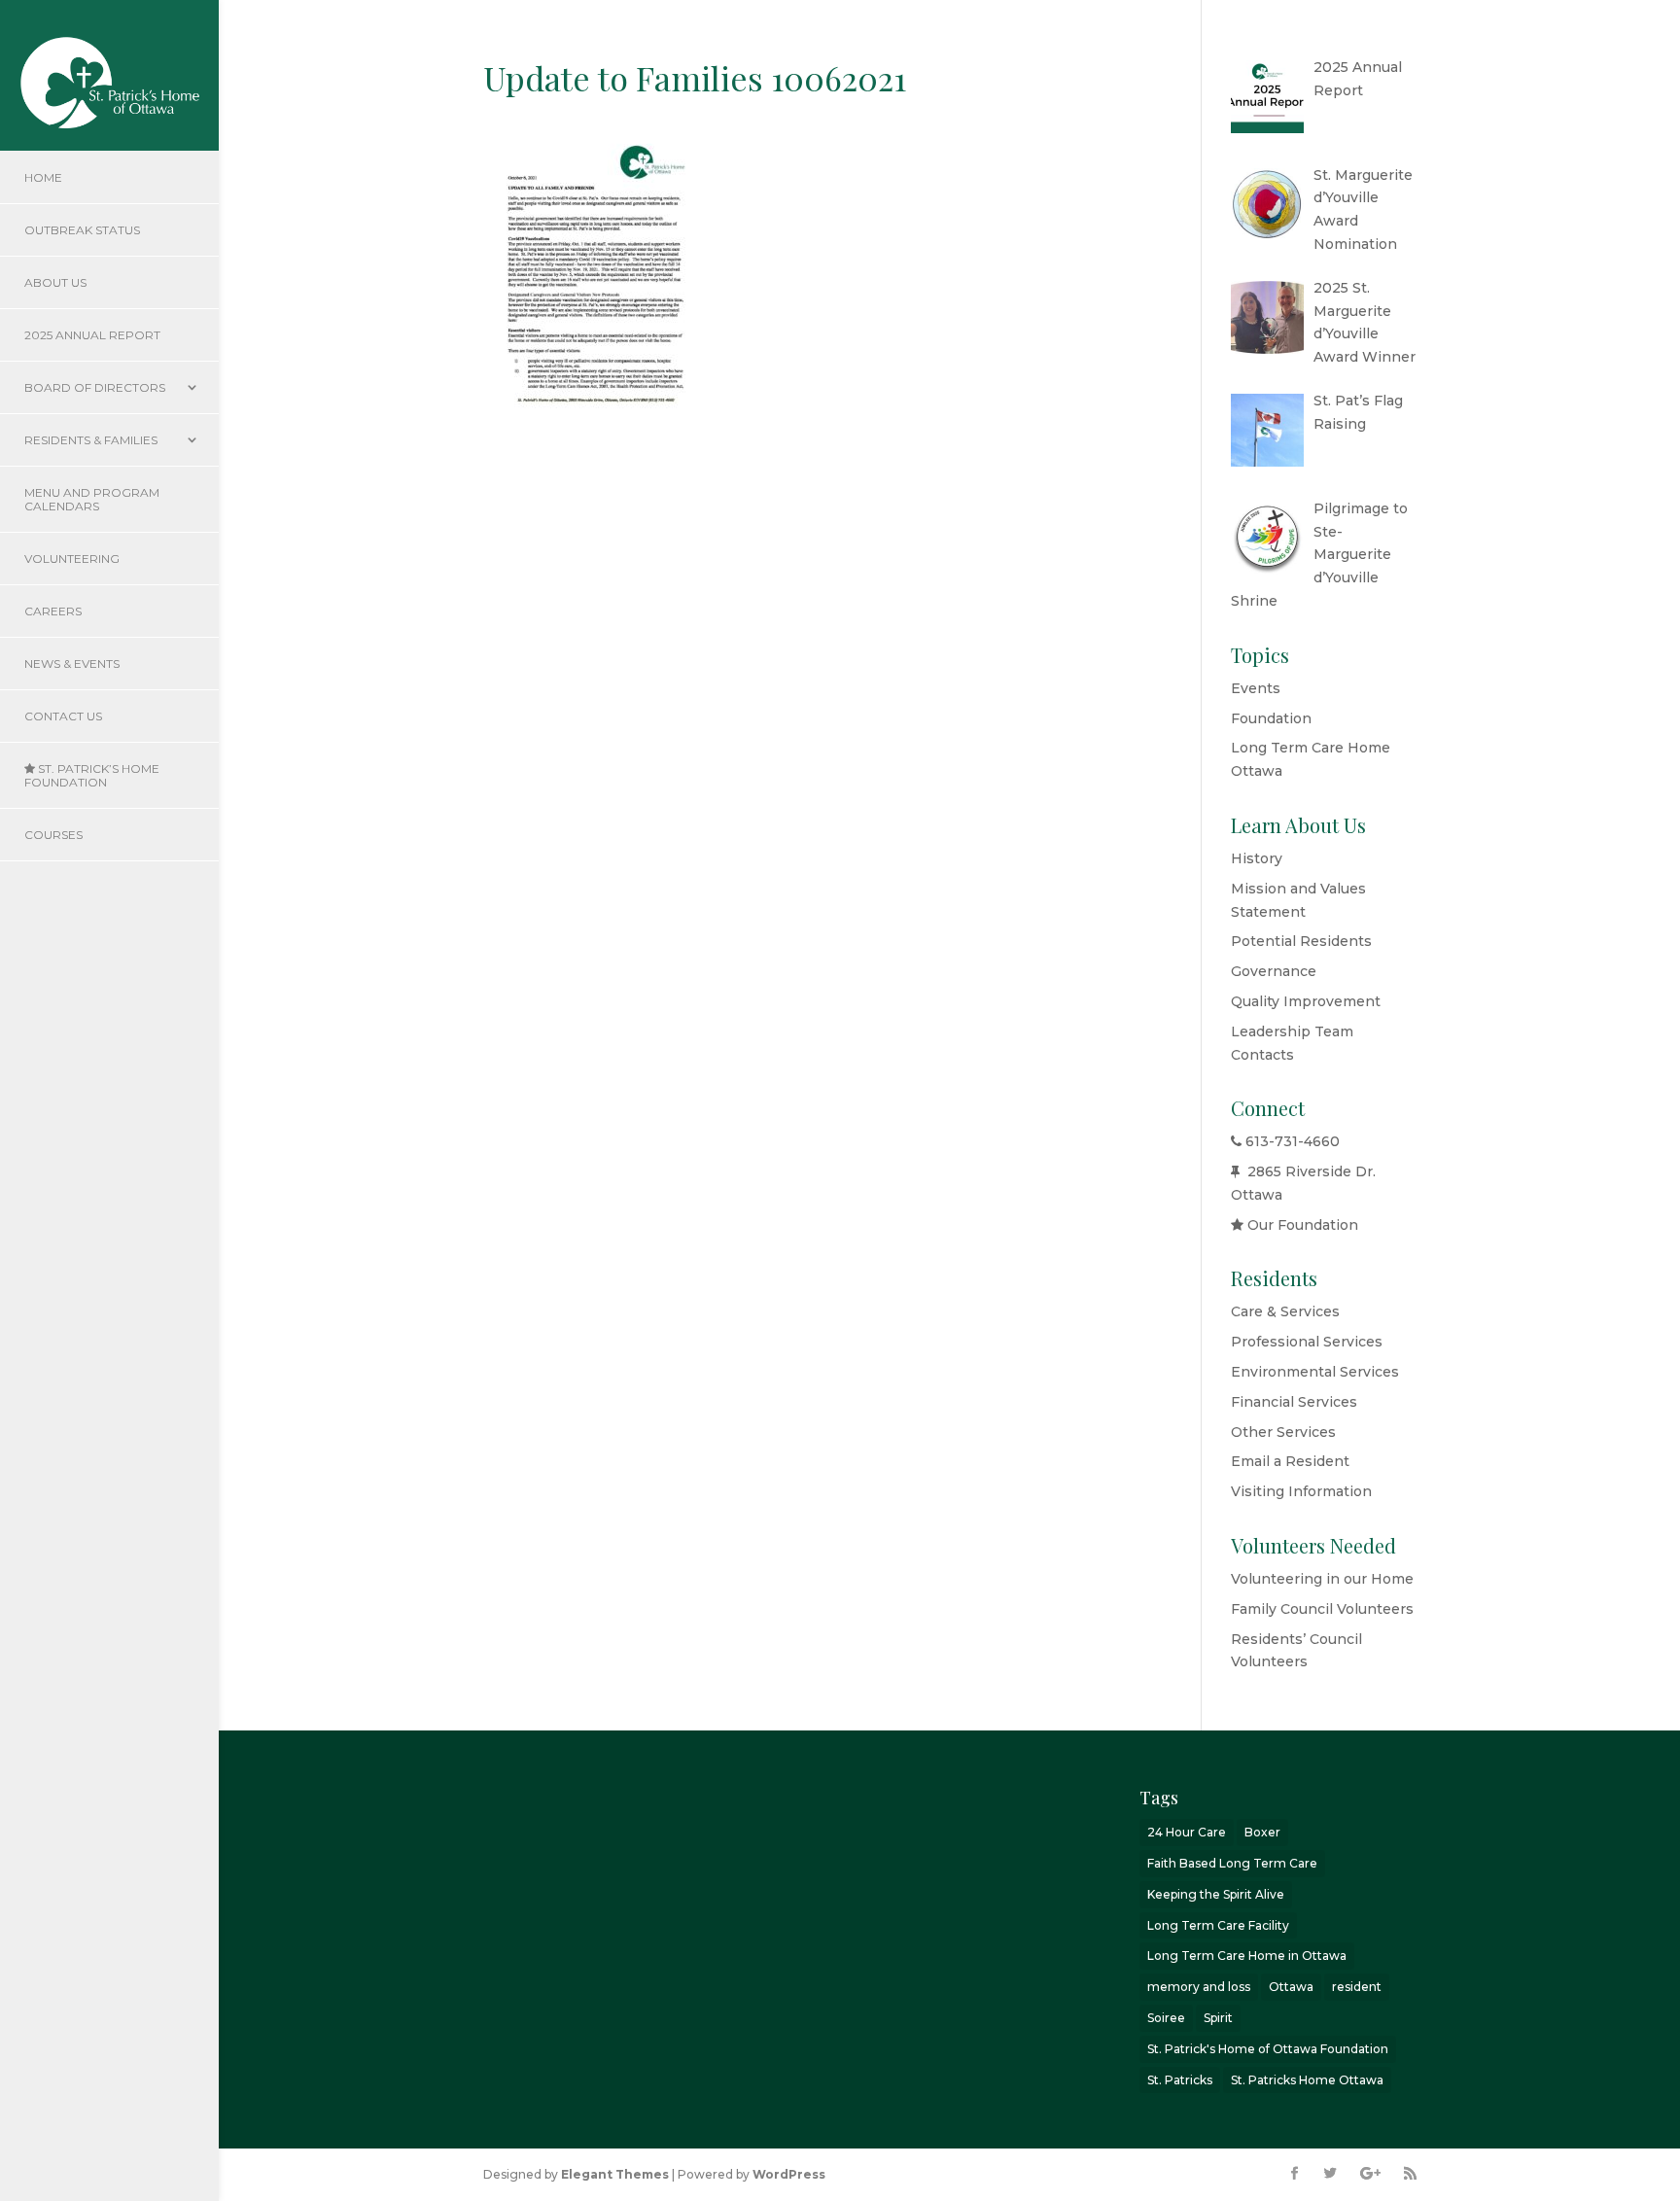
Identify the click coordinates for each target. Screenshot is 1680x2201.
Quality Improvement (1306, 1001)
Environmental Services (1315, 1372)
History (1257, 858)
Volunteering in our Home (1322, 1579)
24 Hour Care (1187, 1832)
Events (1256, 688)
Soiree (1166, 2018)
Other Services (1283, 1432)
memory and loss (1199, 1987)
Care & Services (1285, 1311)
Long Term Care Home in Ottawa (1247, 1956)
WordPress (789, 2174)
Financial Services (1294, 1402)
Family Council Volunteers (1322, 1609)
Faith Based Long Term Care (1232, 1863)
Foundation (1271, 718)
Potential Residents (1301, 941)
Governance (1274, 971)
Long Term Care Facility (1218, 1925)
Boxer (1262, 1832)
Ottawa (1291, 1987)
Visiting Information (1301, 1491)
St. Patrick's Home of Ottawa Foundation (1268, 2049)
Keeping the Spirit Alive (1216, 1894)
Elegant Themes (615, 2174)
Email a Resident (1290, 1461)
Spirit (1218, 2018)
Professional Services (1307, 1342)
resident (1357, 1987)
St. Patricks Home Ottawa (1307, 2080)
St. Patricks (1180, 2080)
